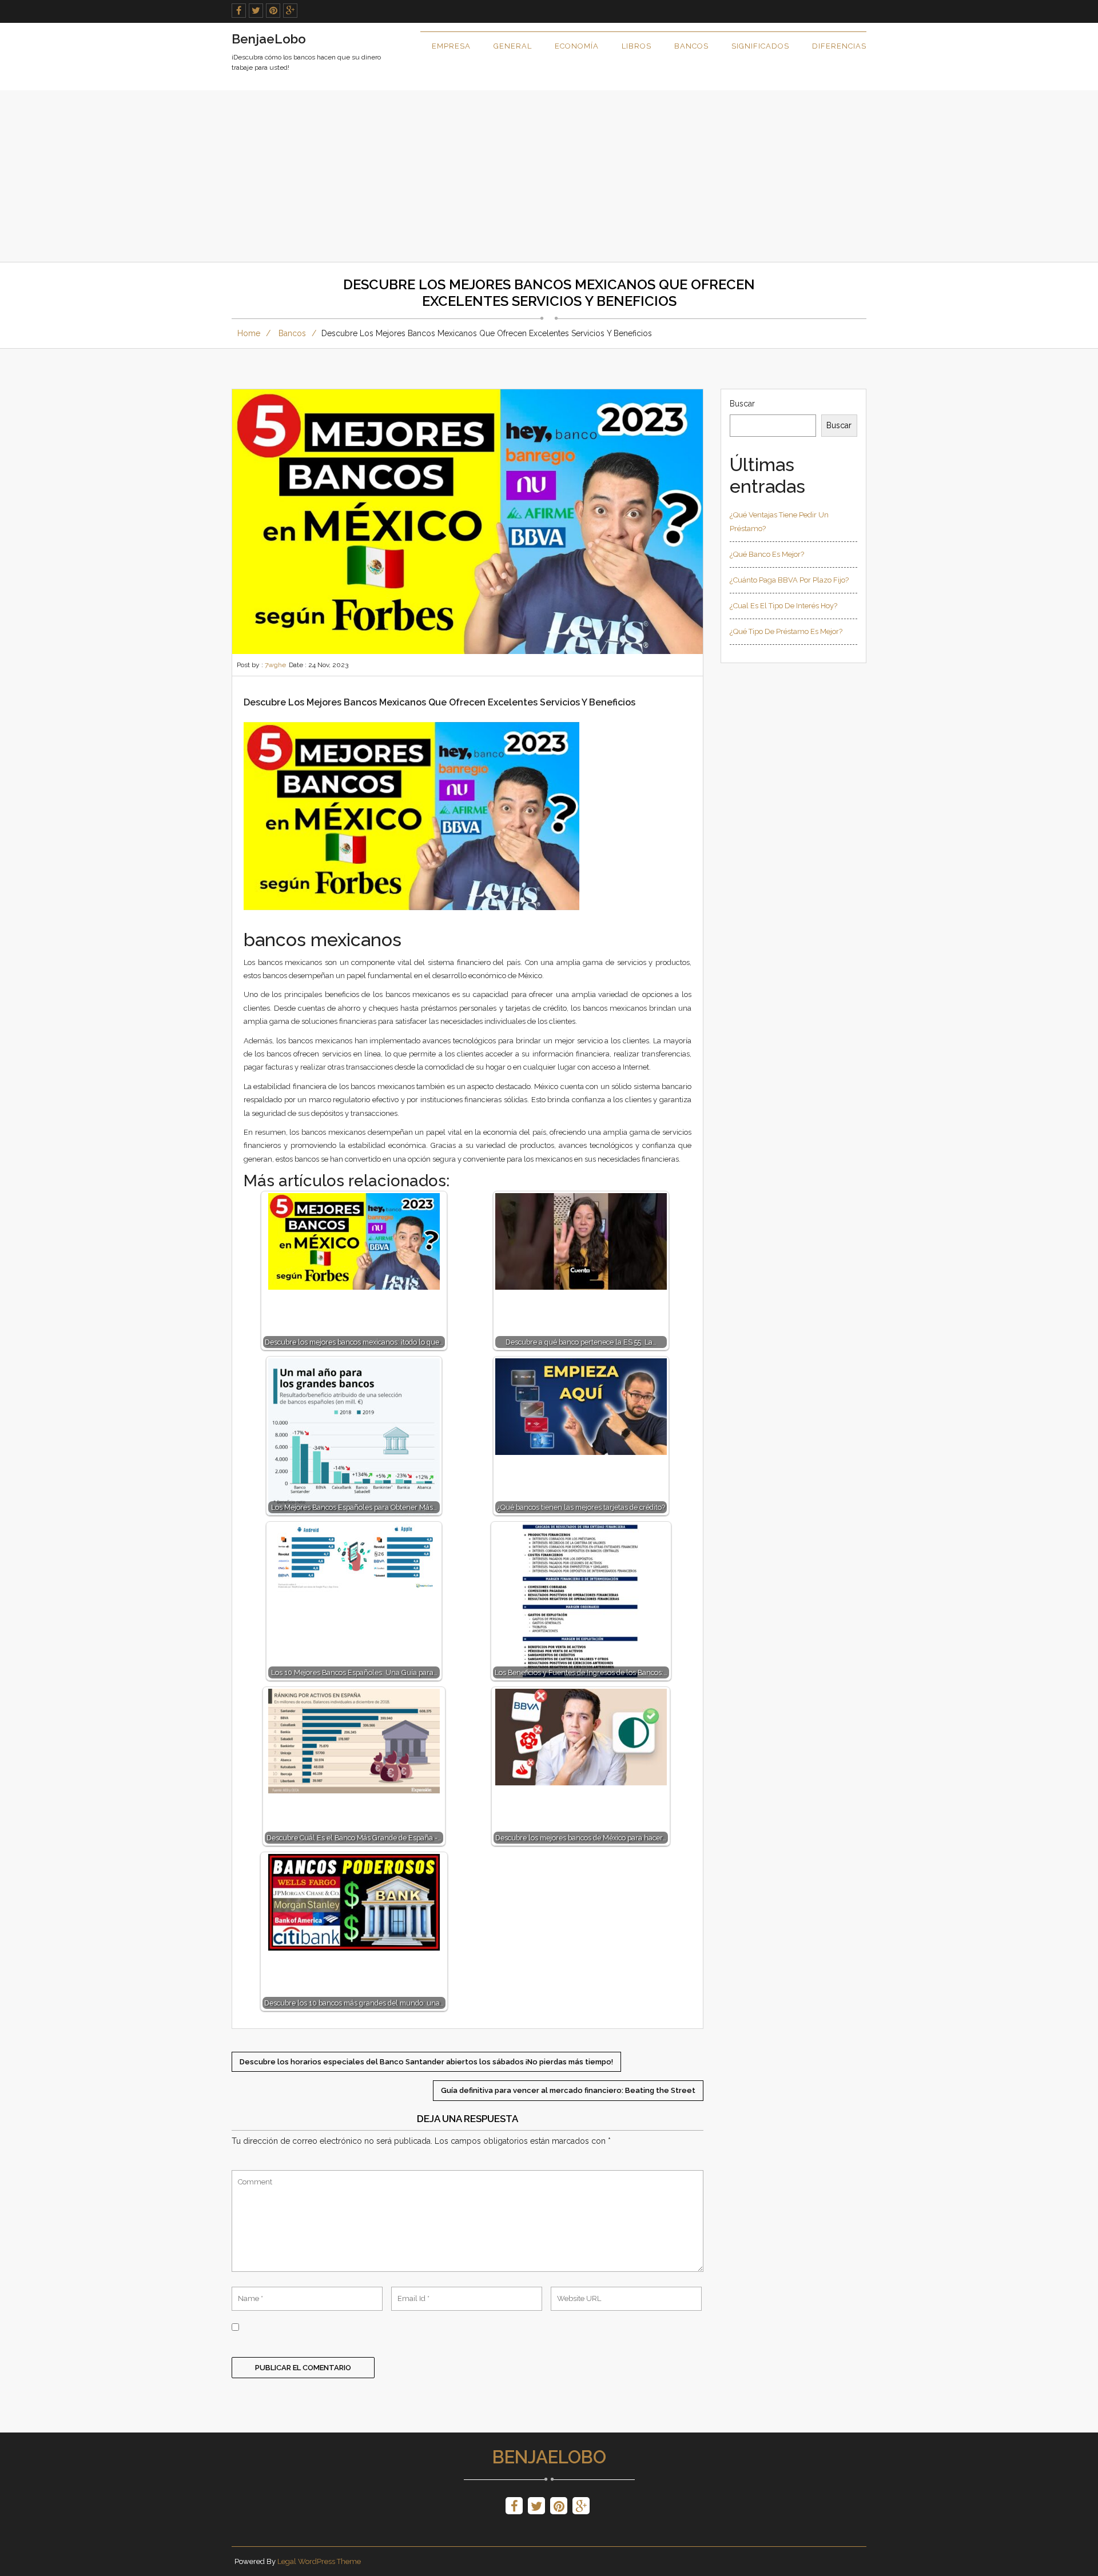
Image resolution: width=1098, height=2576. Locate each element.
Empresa (451, 46)
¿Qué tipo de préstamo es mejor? (786, 631)
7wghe (275, 665)
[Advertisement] (549, 176)
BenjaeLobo (549, 2457)
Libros (636, 46)
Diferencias (839, 46)
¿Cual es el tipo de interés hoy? (783, 606)
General (513, 46)
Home (249, 333)
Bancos (691, 46)
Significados (760, 46)
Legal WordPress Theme (319, 2561)
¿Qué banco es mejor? (767, 554)
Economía (577, 46)
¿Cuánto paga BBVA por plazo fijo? (789, 580)
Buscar (742, 404)
